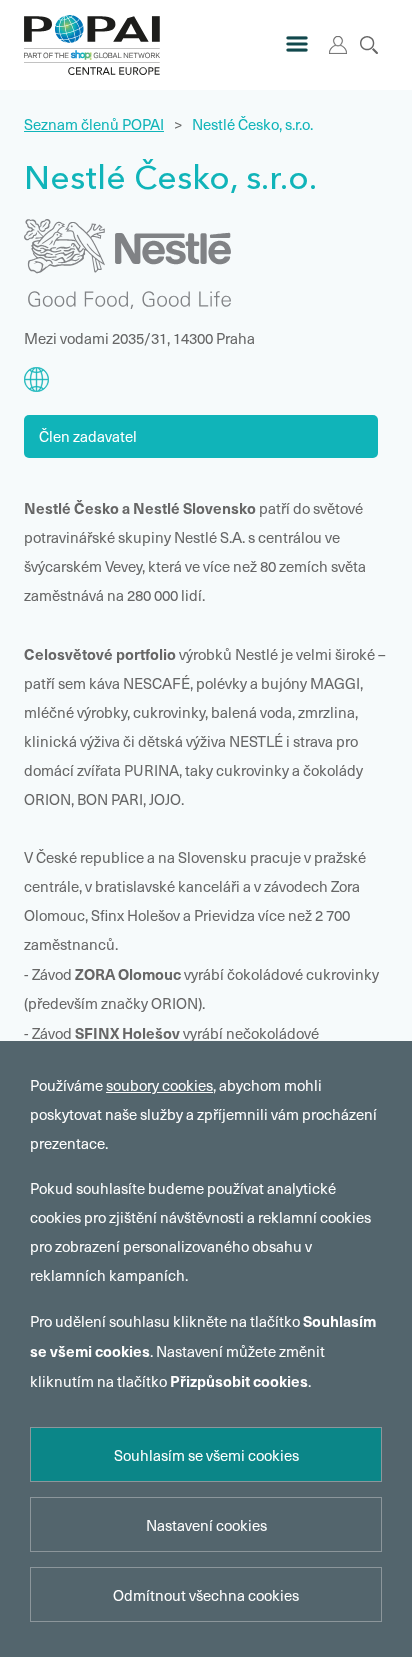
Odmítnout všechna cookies (206, 1595)
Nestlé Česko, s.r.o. (252, 124)
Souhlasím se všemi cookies (206, 1455)
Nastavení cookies (206, 1525)
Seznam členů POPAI (94, 124)
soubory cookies (159, 1085)
